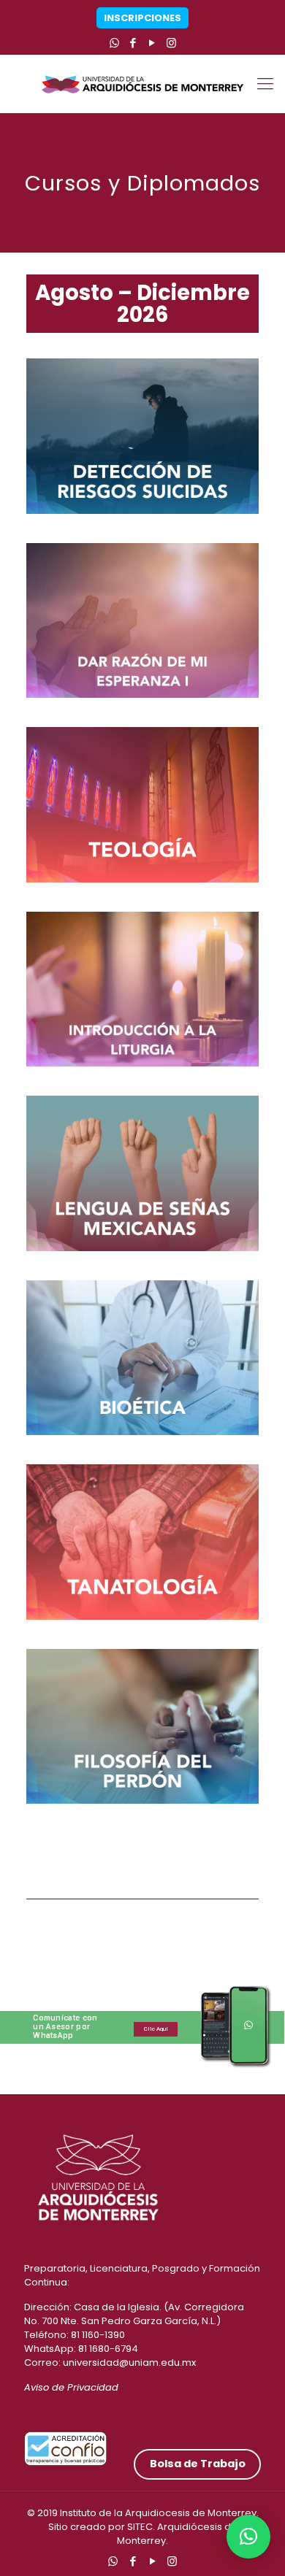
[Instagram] (171, 43)
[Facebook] (133, 43)
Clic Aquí (156, 2029)
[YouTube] (152, 43)
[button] (248, 2537)
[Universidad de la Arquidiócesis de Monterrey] (142, 84)
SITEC (140, 2527)
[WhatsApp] (114, 43)
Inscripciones (142, 18)
